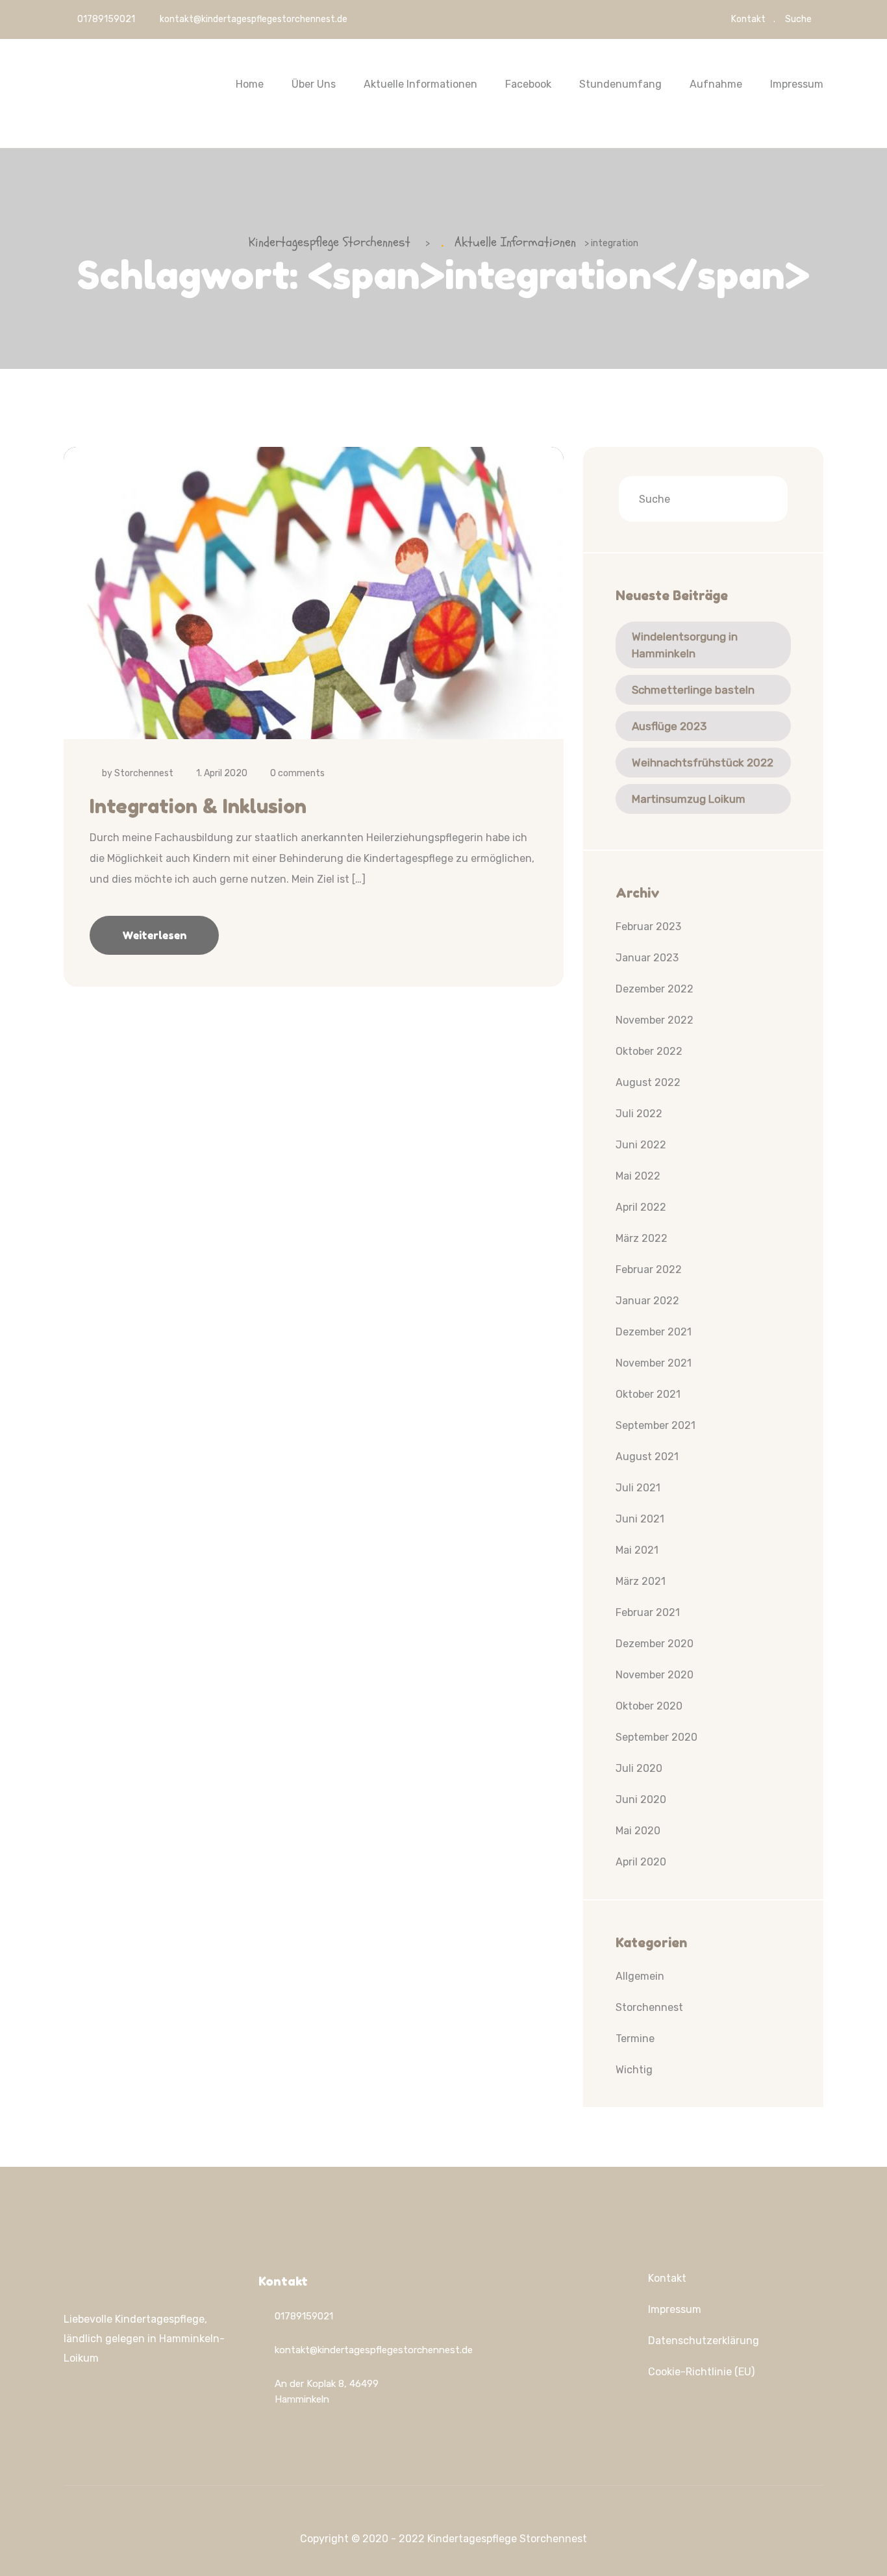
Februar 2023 (648, 927)
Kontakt (748, 19)
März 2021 (641, 1581)
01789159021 (105, 19)
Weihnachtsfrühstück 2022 (703, 763)
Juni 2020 (641, 1799)
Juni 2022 (641, 1145)
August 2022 (648, 1082)
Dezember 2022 (655, 989)
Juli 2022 (639, 1114)
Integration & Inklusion (198, 806)
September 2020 (656, 1737)
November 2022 (655, 1020)
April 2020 (641, 1862)
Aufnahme (716, 84)
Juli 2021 (638, 1488)
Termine (635, 2039)
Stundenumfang (620, 84)
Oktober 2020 (649, 1706)
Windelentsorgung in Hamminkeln (685, 645)
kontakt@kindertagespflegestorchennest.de (254, 19)
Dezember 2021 (654, 1332)
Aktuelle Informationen (420, 84)
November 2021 (654, 1363)
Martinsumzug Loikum (689, 799)
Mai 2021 (637, 1550)
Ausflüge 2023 (669, 726)
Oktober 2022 (649, 1051)
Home (250, 84)
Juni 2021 (640, 1519)
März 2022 (642, 1238)
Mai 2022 (638, 1176)
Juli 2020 (639, 1768)
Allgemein (640, 1976)
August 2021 (647, 1457)
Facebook (528, 84)
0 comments (297, 773)
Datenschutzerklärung (704, 2341)
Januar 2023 (647, 958)
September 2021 (656, 1425)
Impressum (797, 84)
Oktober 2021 (648, 1394)
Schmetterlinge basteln (693, 690)
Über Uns (314, 84)
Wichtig (634, 2070)
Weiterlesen (154, 935)
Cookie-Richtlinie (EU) (701, 2372)
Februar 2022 (649, 1269)
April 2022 (641, 1207)
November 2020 (655, 1675)
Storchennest (144, 773)
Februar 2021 (648, 1612)
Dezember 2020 (655, 1644)
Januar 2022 (647, 1301)
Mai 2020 (638, 1831)
